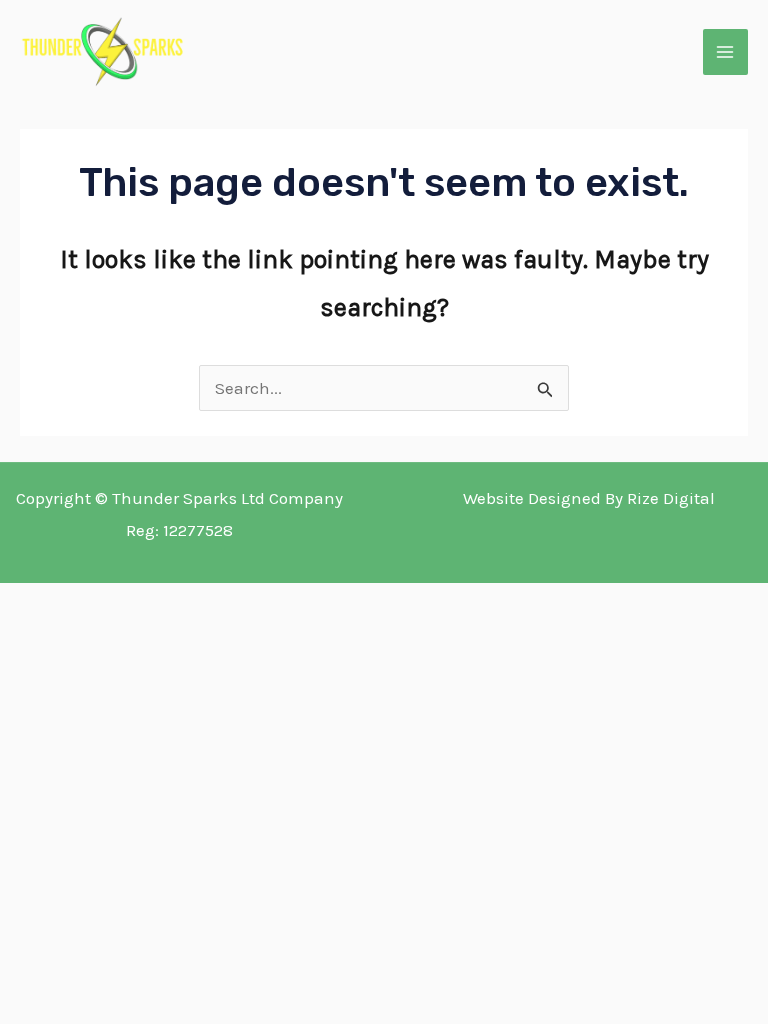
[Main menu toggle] (726, 52)
